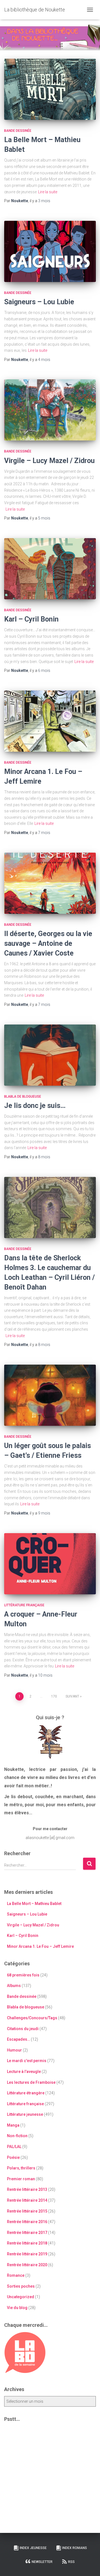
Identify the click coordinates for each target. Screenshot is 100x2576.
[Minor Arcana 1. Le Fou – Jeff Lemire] (50, 721)
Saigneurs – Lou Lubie (39, 302)
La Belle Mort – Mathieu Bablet (34, 1904)
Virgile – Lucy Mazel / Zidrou (49, 461)
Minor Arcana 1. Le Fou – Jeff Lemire (40, 1946)
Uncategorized (21, 2297)
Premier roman (21, 2179)
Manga (13, 2125)
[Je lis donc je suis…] (50, 1055)
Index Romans (75, 2548)
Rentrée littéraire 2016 (27, 2222)
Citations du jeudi (23, 2029)
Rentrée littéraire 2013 (27, 2189)
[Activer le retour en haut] (89, 2565)
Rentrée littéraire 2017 (27, 2233)
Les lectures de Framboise (31, 2082)
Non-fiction (17, 2136)
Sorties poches (21, 2286)
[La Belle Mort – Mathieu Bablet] (50, 89)
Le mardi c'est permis (27, 2061)
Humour (14, 2050)
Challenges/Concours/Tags (32, 2018)
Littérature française (24, 1605)
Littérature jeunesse (25, 2114)
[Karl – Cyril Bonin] (50, 569)
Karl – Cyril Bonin (31, 619)
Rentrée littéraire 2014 (27, 2200)
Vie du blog (17, 2308)
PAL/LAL (14, 2147)
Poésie (13, 2157)
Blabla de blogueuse (23, 1097)
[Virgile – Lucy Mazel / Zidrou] (50, 410)
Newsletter (42, 2562)
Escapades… (18, 2039)
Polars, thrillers (21, 2168)
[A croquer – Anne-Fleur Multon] (50, 1564)
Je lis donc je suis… (35, 1106)
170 (54, 1696)
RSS (71, 2562)
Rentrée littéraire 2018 (27, 2243)
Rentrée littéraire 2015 (27, 2211)
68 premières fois (23, 1975)
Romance (16, 2275)
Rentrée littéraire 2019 (27, 2254)
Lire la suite (48, 192)
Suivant (72, 1696)
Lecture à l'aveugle (24, 2072)
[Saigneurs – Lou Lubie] (50, 251)
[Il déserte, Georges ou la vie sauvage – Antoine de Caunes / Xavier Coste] (50, 883)
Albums (14, 1986)
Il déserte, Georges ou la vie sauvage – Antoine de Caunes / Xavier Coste (48, 943)
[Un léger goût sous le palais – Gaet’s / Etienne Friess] (50, 1395)
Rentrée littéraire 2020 (27, 2265)
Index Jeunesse (33, 2548)
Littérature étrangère (26, 2093)
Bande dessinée (18, 131)
